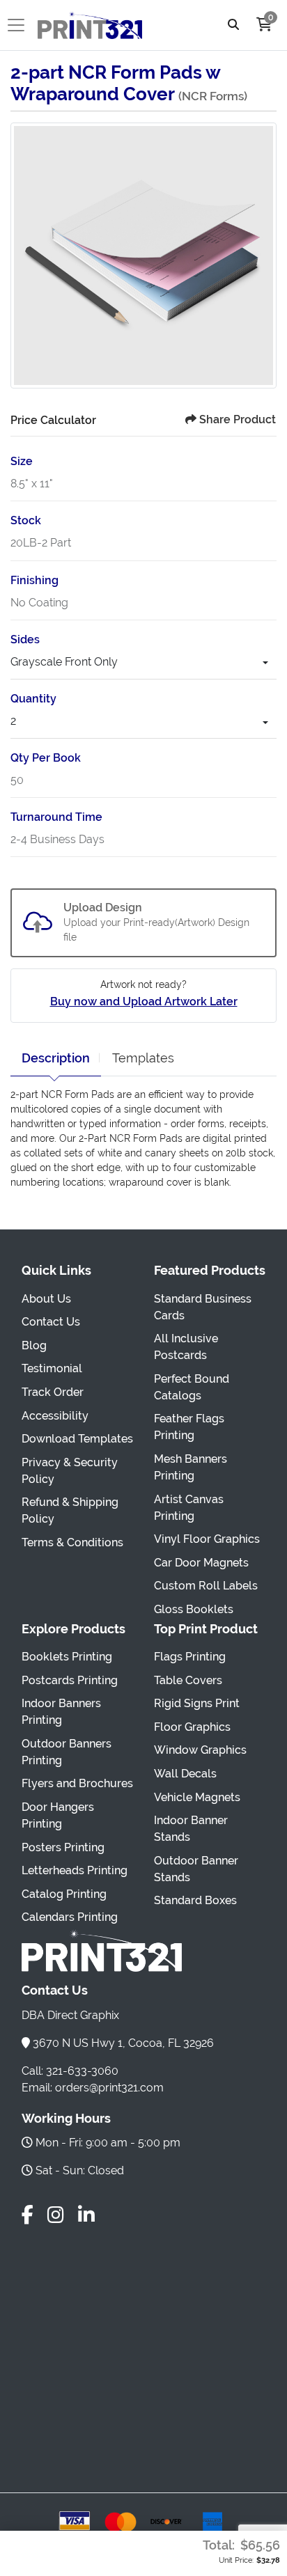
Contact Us (51, 1322)
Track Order (53, 1392)
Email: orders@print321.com (93, 2088)
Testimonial (52, 1368)
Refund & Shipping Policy (70, 1510)
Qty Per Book (46, 758)
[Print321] (90, 25)
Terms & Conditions (72, 1542)
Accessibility (55, 1416)
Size (22, 461)
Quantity (33, 699)
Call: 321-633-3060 (70, 2071)
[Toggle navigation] (20, 25)
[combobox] (143, 664)
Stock (26, 520)
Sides (25, 639)
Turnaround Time (56, 817)
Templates (143, 1058)
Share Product (238, 419)
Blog (34, 1345)
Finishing (34, 580)
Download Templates (77, 1439)
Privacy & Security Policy (70, 1471)
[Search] (233, 25)
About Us (46, 1299)
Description (56, 1058)
